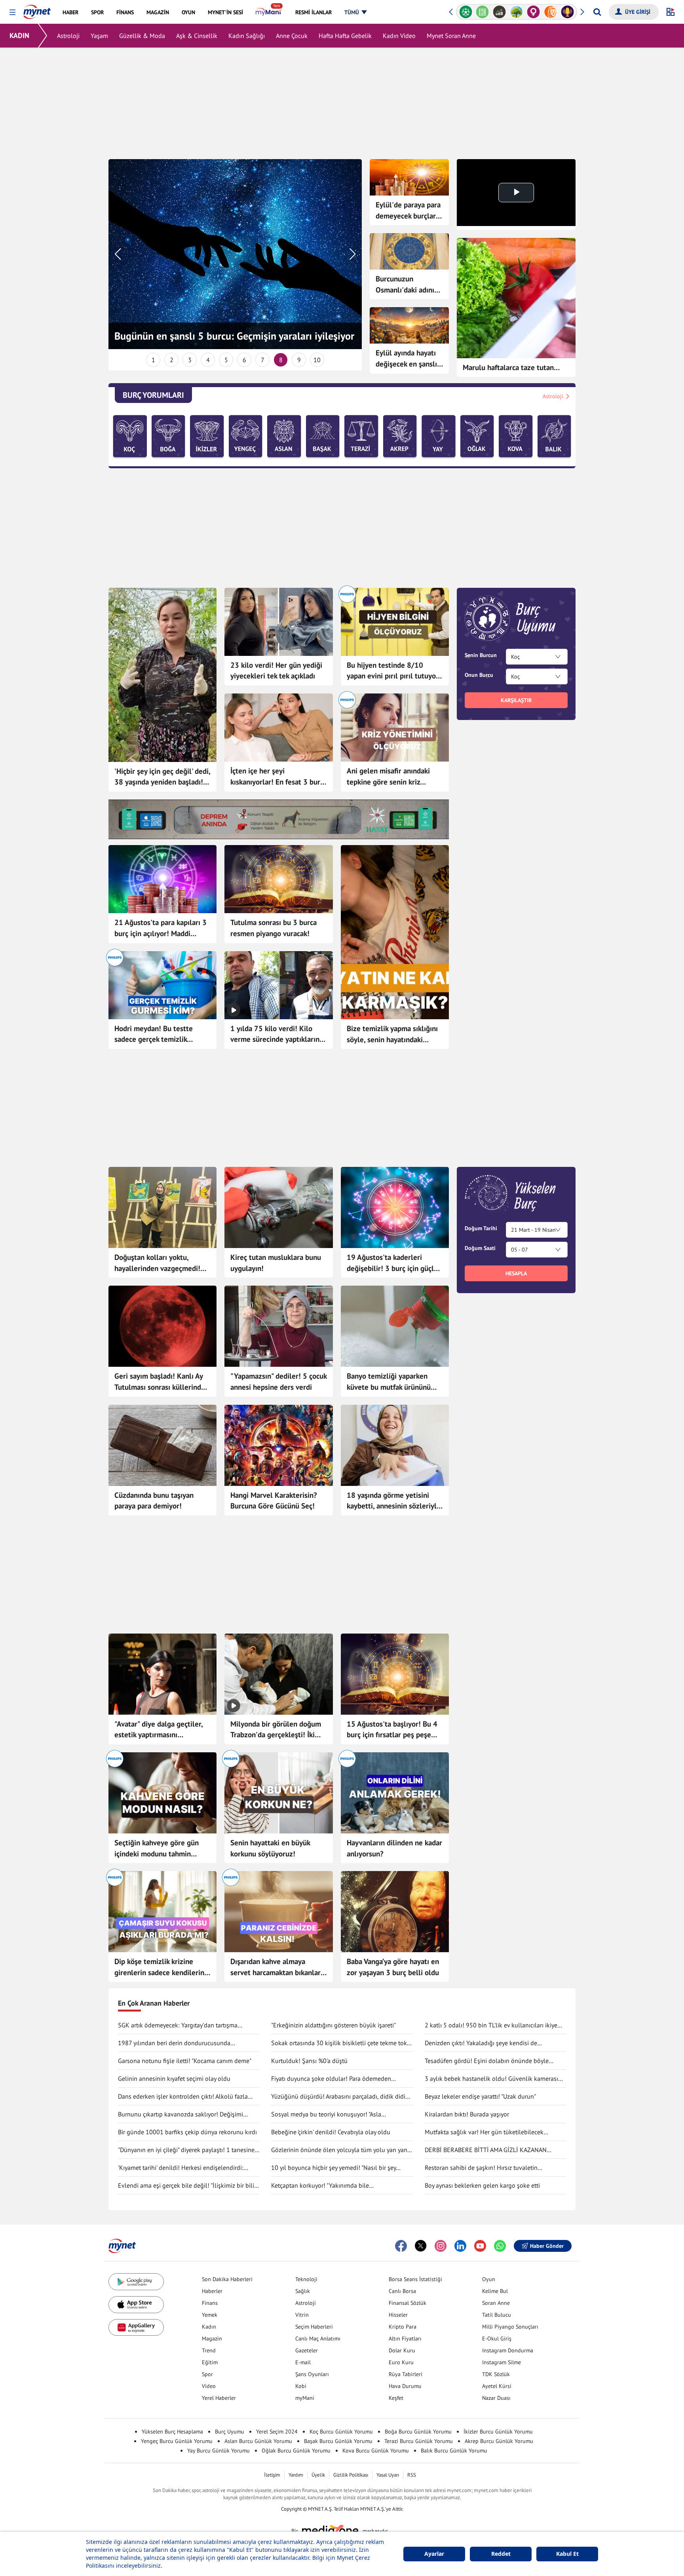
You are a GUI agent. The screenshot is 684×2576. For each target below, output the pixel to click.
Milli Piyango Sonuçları (510, 2327)
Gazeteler (307, 2350)
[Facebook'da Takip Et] (401, 2246)
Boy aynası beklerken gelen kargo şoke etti (482, 2185)
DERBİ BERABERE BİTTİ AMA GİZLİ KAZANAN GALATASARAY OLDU (486, 2150)
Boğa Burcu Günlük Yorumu (418, 2432)
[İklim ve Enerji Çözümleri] (499, 12)
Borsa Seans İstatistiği (415, 2279)
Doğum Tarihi (481, 1228)
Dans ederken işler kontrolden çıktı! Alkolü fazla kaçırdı (183, 2097)
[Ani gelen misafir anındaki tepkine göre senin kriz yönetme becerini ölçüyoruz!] (395, 728)
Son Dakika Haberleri (227, 2279)
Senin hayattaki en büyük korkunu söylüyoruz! (270, 1848)
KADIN (19, 35)
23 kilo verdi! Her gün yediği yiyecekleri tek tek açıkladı (276, 671)
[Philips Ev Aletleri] (567, 12)
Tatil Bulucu (497, 2315)
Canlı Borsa (402, 2291)
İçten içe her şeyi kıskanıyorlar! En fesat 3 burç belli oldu (277, 777)
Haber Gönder (547, 2246)
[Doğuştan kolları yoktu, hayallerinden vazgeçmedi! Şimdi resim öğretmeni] (162, 1207)
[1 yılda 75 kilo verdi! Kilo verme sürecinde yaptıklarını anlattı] (278, 985)
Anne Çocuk (292, 36)
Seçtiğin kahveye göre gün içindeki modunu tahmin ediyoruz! (157, 1848)
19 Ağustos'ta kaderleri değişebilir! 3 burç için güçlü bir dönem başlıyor (392, 1263)
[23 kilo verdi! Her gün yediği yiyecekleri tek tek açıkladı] (278, 622)
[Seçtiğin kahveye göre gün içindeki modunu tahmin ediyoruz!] (162, 1793)
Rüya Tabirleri (406, 2374)
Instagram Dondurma (508, 2350)
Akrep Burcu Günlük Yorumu (499, 2441)
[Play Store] (136, 2282)
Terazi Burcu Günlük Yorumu (419, 2441)
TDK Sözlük (496, 2374)
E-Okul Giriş (497, 2339)
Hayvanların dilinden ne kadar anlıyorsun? (394, 1848)
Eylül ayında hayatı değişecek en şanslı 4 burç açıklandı (406, 359)
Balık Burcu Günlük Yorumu (454, 2451)
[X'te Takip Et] (421, 2246)
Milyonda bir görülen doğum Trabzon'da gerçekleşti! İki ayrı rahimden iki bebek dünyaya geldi (276, 1730)
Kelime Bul (495, 2291)
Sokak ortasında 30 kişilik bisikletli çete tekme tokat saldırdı (342, 2043)
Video (209, 2386)
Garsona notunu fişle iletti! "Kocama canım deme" (185, 2061)
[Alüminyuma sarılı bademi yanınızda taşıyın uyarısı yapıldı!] (162, 1445)
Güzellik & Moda (142, 36)
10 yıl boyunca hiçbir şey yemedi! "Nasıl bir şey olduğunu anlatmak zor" (333, 2168)
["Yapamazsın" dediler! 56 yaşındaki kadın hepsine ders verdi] (278, 1326)
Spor (207, 2374)
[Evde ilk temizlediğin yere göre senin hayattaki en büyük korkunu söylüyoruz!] (278, 1793)
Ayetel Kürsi (497, 2386)
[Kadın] (516, 12)
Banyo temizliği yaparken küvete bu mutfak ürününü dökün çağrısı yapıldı (389, 1382)
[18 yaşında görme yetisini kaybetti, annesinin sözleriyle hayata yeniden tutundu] (395, 1445)
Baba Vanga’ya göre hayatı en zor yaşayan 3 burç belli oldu (393, 1967)
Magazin (212, 2339)
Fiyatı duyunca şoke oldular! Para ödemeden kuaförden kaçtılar (331, 2079)
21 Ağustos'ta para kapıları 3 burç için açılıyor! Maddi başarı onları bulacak (161, 928)
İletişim (272, 2475)
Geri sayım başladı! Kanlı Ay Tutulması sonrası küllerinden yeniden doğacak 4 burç (162, 1382)
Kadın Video (399, 36)
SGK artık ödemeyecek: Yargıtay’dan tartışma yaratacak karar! (178, 2025)
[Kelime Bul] (466, 12)
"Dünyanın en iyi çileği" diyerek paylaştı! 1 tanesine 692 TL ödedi (186, 2150)
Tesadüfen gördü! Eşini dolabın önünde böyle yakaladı (487, 2061)
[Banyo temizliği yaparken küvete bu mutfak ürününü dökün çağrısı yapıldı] (395, 1326)
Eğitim (210, 2362)
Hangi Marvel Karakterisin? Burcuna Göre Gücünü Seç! (274, 1501)
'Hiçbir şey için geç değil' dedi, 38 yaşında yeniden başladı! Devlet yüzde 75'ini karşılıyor (162, 777)
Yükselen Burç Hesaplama (172, 2432)
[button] (12, 12)
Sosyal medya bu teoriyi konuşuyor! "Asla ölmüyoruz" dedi (326, 2114)
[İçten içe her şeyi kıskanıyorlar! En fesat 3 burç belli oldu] (278, 728)
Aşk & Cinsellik (197, 36)
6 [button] (244, 360)
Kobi (301, 2386)
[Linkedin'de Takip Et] (460, 2246)
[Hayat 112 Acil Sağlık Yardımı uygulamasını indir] (279, 819)
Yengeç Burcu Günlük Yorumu (177, 2441)
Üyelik (318, 2475)
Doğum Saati (480, 1248)
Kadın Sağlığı (247, 36)
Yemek (210, 2315)
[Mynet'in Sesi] (550, 12)
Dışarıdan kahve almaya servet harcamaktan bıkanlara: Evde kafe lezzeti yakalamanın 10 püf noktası (278, 1967)
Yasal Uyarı (388, 2475)
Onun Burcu (479, 675)
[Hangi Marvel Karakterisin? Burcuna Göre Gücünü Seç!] (278, 1445)
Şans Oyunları (312, 2374)
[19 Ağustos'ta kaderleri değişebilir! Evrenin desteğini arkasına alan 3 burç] (395, 1207)
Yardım (296, 2475)
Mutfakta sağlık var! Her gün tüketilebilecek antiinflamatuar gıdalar (484, 2132)
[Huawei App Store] (136, 2328)
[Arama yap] (597, 12)
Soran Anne (496, 2303)
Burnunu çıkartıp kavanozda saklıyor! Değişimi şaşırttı (180, 2114)
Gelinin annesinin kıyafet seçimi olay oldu (174, 2078)
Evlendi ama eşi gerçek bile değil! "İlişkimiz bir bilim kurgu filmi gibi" (189, 2186)
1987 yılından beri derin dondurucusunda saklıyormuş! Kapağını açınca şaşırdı (174, 2043)
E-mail (303, 2362)
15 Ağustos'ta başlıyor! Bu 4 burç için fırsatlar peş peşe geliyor (392, 1730)
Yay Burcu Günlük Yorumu (218, 2451)
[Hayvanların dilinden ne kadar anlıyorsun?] (395, 1793)
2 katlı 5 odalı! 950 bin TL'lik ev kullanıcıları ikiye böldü (491, 2025)
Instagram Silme (502, 2362)
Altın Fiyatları (405, 2339)
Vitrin (302, 2315)
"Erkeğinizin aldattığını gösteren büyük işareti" (333, 2025)
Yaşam (99, 36)
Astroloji (68, 36)
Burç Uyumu (230, 2432)
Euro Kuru (401, 2362)
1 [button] (153, 360)
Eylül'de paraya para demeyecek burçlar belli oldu (408, 211)
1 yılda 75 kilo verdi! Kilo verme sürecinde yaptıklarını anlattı (276, 1034)
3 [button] (190, 360)
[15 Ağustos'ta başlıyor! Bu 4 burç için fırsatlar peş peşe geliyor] (395, 1674)
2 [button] (172, 360)
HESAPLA (516, 1273)
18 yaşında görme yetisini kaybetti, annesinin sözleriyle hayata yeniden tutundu (394, 1501)
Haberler (212, 2291)
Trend (209, 2350)
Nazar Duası (496, 2398)
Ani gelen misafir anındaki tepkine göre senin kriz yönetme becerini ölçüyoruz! (392, 777)
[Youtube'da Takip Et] (480, 2246)
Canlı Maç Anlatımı (318, 2339)
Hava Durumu (405, 2386)
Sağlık (303, 2291)
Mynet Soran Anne (451, 36)
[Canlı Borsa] (483, 12)
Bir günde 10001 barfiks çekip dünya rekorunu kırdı (187, 2132)
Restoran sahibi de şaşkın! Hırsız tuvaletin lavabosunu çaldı (481, 2168)
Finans (210, 2303)
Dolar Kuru (402, 2350)
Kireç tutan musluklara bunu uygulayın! (276, 1263)
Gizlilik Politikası (351, 2475)
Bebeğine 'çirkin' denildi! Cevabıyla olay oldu (331, 2132)
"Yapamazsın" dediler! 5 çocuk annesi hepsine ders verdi (278, 1381)
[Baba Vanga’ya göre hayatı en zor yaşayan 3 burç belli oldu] (395, 1912)
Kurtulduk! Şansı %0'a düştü (309, 2061)
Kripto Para (403, 2327)
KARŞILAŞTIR (516, 700)
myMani (305, 2398)
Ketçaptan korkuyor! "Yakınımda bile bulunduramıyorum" (320, 2186)
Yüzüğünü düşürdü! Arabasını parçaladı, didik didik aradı (340, 2097)
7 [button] (263, 360)
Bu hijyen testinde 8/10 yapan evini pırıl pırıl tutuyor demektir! (393, 671)
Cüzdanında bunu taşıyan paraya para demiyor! (154, 1501)
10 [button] (317, 360)
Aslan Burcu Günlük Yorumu (258, 2441)
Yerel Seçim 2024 (277, 2432)
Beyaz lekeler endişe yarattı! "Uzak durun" (480, 2096)
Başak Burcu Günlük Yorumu (338, 2441)
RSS (412, 2475)
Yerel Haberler (219, 2398)
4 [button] (208, 360)
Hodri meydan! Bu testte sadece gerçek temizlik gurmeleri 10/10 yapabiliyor (160, 1034)
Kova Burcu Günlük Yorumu (376, 2451)
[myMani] (269, 12)
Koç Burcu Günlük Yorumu (341, 2432)
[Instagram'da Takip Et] (441, 2246)
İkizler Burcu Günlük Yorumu (498, 2432)
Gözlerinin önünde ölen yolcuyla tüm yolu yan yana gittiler (341, 2150)
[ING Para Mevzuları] (533, 12)
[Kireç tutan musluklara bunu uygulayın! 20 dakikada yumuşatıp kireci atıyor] (278, 1207)
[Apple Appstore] (136, 2305)
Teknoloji (306, 2279)
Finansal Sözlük (408, 2303)
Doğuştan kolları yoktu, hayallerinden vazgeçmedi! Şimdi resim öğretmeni (157, 1263)
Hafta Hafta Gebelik (345, 36)
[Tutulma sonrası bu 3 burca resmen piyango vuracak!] (278, 879)
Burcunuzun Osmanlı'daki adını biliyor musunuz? (405, 285)
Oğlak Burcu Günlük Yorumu (296, 2451)
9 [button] (299, 360)
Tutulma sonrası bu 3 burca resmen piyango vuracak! (274, 928)
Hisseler (398, 2315)
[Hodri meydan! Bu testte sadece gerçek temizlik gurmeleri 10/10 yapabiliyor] (162, 985)
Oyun (489, 2279)
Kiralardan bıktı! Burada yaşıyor (467, 2114)
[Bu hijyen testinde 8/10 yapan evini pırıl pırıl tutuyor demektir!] (395, 622)
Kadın (209, 2327)
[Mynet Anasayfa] (37, 9)
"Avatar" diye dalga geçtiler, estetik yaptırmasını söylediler (159, 1730)
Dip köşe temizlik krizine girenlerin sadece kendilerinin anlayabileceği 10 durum (162, 1967)
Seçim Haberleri (314, 2327)
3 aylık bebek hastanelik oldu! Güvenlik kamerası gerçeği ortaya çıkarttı (491, 2079)
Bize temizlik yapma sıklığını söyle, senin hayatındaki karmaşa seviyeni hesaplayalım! (392, 1034)
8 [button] (281, 360)
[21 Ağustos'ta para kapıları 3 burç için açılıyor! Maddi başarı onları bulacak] (162, 879)
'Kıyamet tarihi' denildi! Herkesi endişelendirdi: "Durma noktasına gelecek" (181, 2168)
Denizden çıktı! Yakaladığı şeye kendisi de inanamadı (481, 2043)
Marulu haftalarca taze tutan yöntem (508, 368)
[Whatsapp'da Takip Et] (500, 2246)
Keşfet (396, 2398)
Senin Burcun (481, 655)
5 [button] (226, 360)
